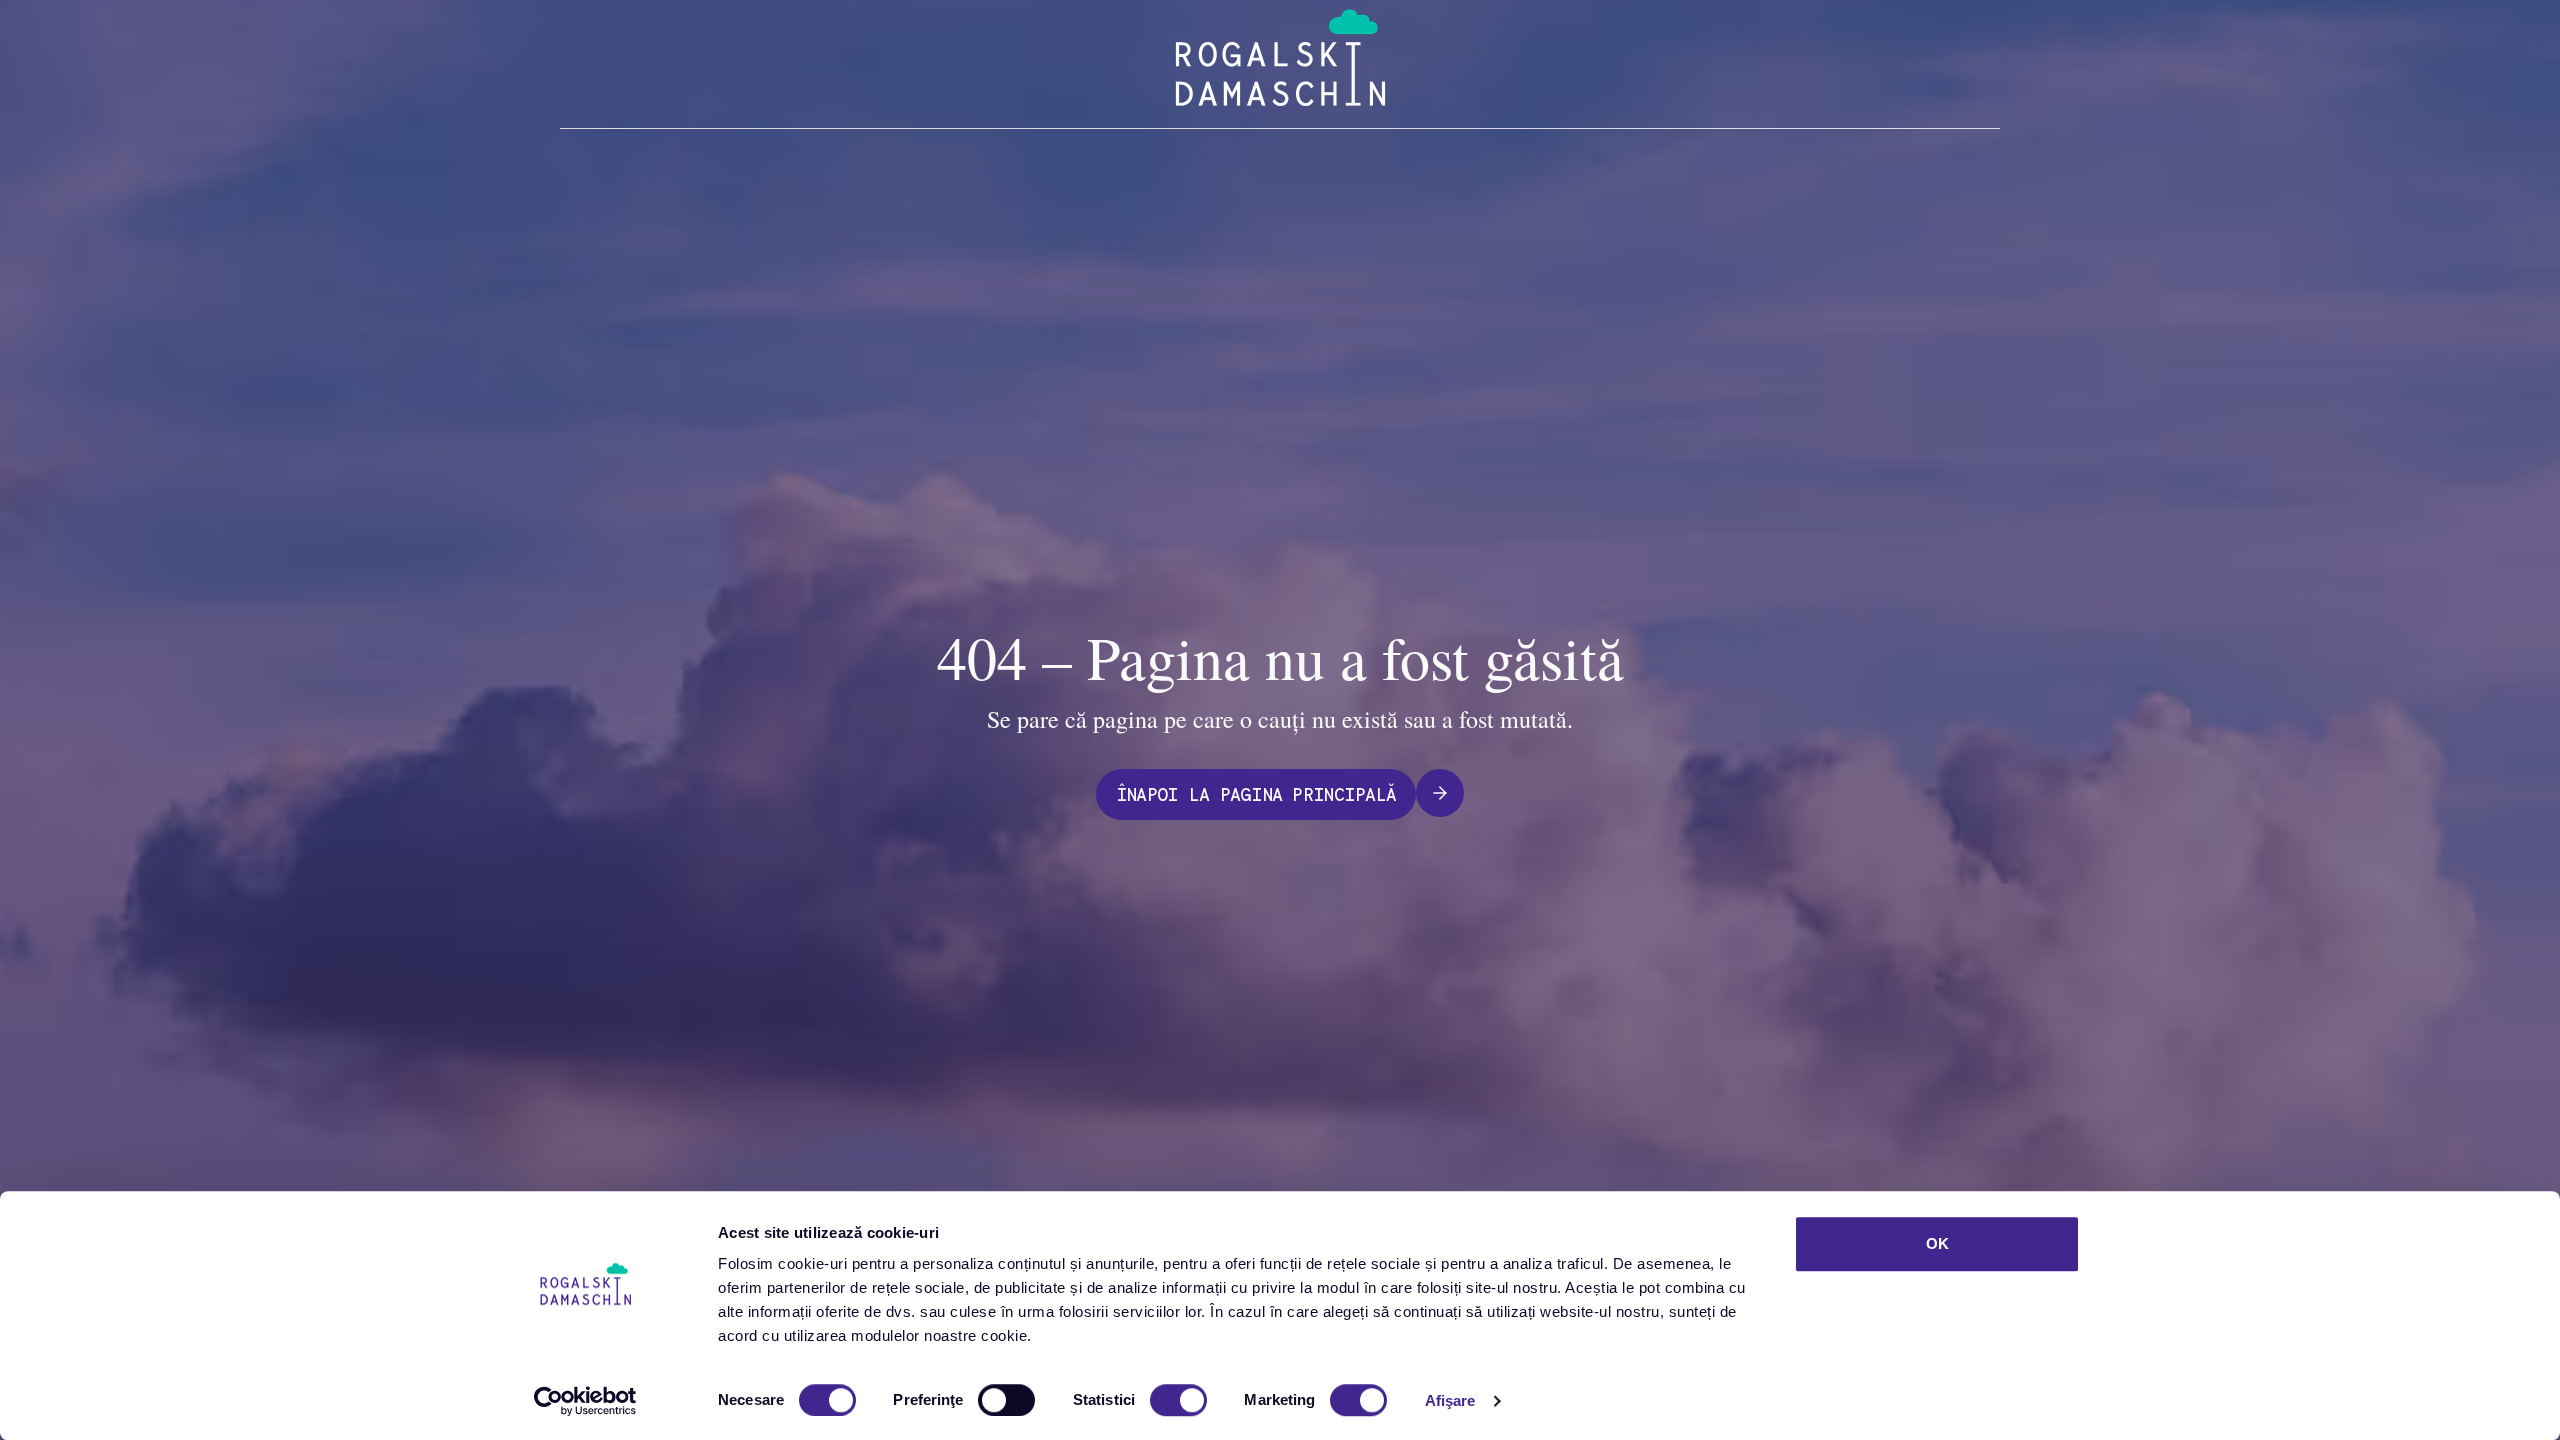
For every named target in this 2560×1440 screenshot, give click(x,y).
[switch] (1006, 1400)
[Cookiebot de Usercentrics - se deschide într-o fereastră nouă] (585, 1401)
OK (1937, 1243)
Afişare (1450, 1400)
